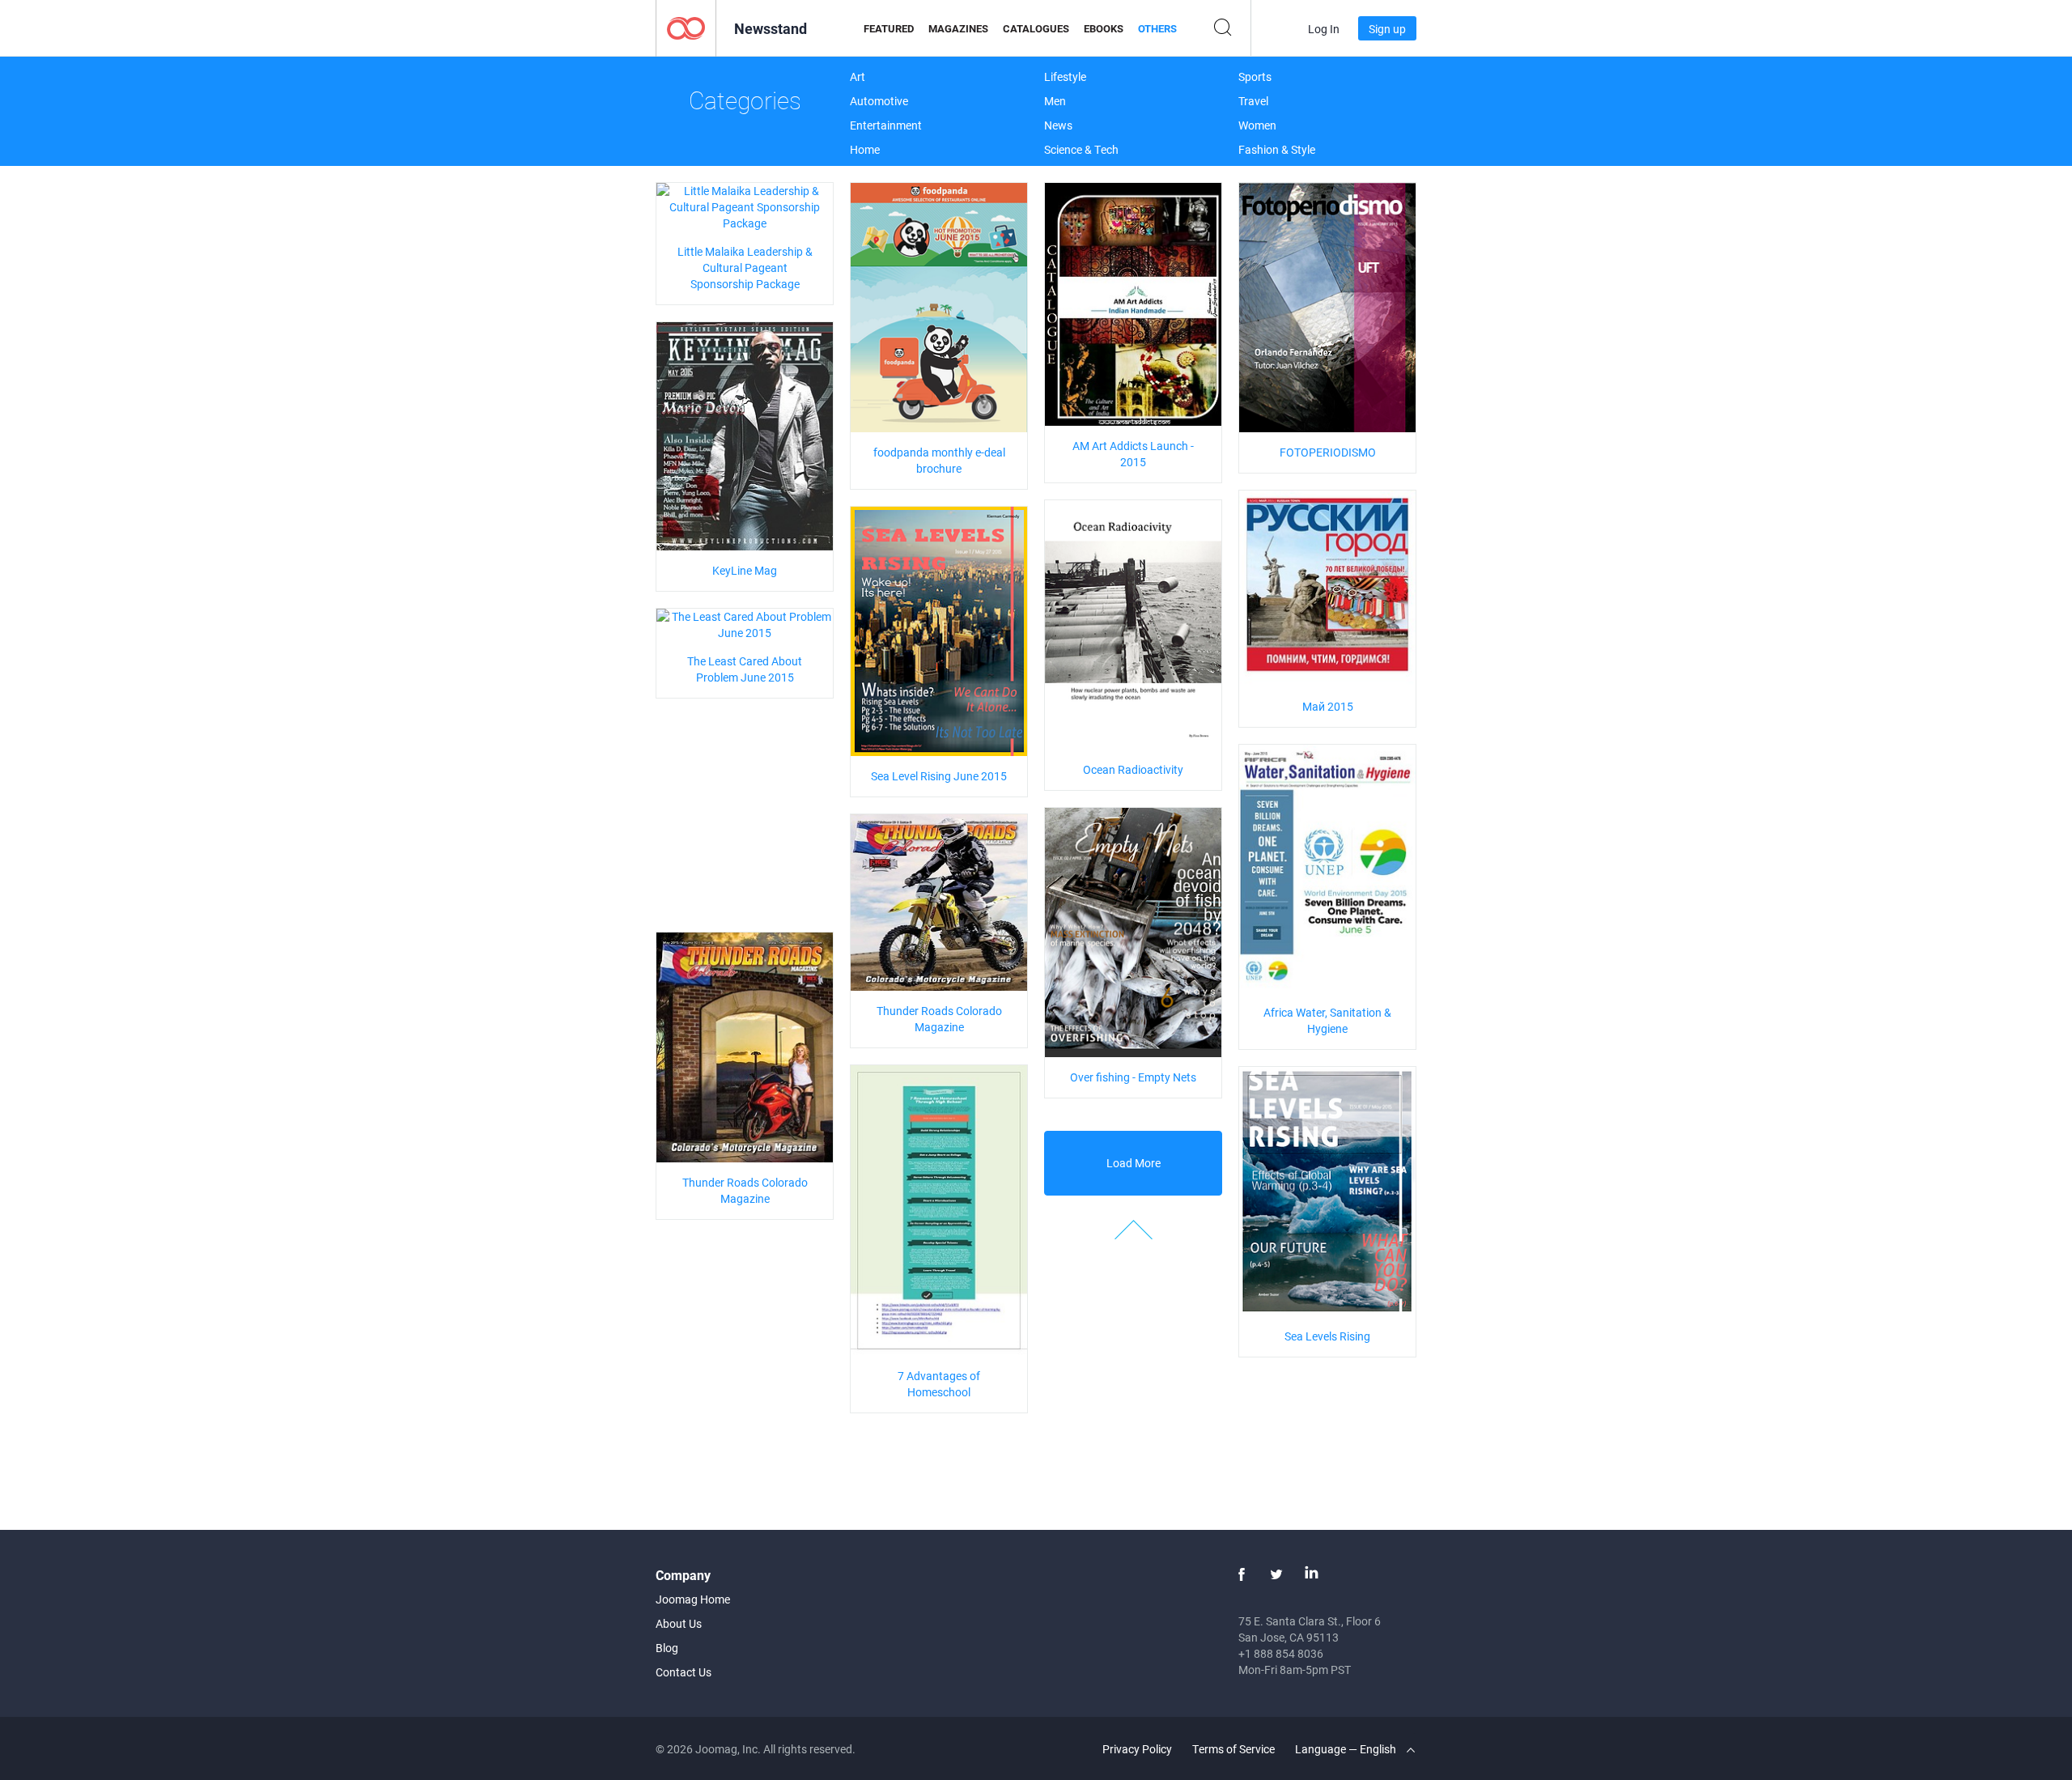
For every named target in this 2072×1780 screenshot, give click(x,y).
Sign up (1387, 29)
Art (858, 76)
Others (1157, 28)
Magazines (958, 28)
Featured (889, 28)
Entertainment (886, 125)
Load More (1134, 1163)
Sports (1255, 76)
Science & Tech (1081, 149)
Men (1055, 101)
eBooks (1104, 28)
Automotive (879, 101)
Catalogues (1036, 28)
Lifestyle (1065, 76)
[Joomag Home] (686, 27)
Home (865, 149)
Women (1257, 125)
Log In (1324, 29)
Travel (1253, 101)
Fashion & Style (1277, 149)
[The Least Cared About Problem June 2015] (745, 624)
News (1058, 125)
